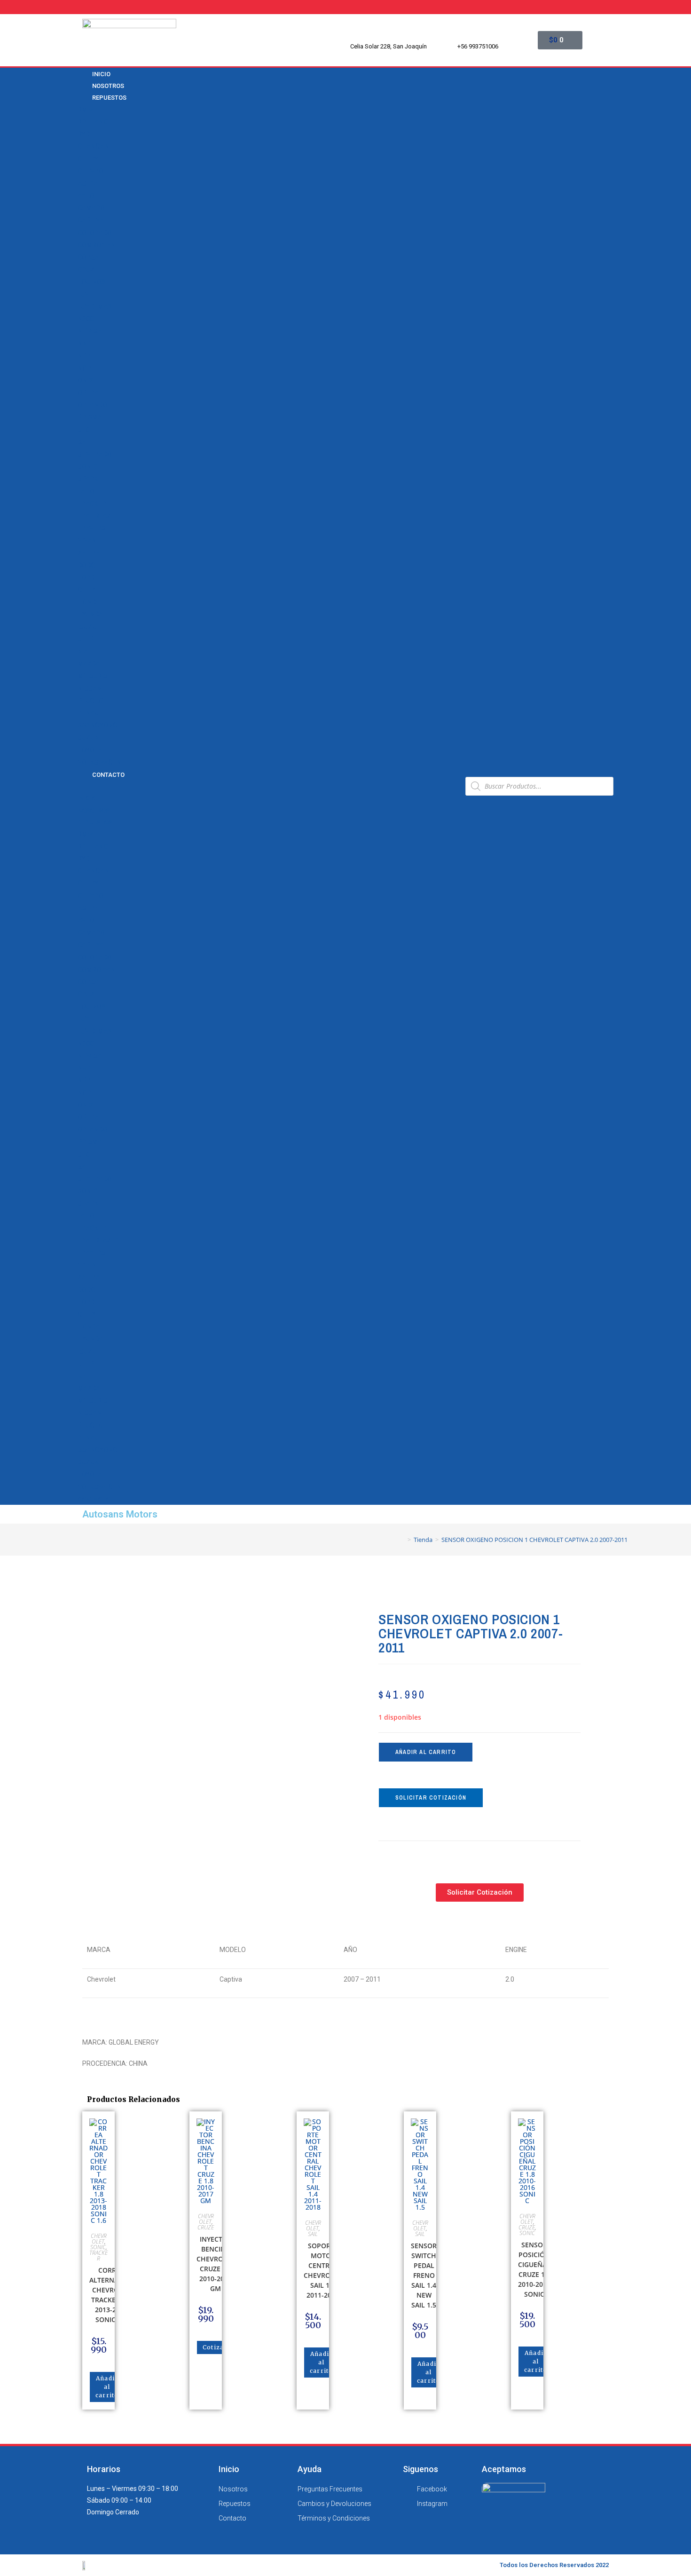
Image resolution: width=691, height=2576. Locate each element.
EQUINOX (92, 282)
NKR (84, 343)
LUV (83, 294)
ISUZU (87, 627)
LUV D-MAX (95, 307)
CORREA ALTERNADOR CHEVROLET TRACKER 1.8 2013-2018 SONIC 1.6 (111, 2295)
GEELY (87, 590)
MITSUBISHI (96, 676)
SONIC (87, 466)
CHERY (88, 159)
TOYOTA (90, 750)
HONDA (89, 602)
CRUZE (88, 269)
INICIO (87, 798)
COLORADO (95, 233)
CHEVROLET (96, 171)
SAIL (84, 442)
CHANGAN (93, 146)
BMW (85, 110)
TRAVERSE (94, 528)
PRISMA (90, 417)
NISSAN (90, 688)
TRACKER (92, 504)
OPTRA (88, 393)
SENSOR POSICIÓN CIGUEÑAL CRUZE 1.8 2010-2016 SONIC (534, 2269)
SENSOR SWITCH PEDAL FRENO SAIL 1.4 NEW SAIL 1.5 (424, 2275)
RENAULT (91, 713)
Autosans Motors (120, 1514)
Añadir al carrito (426, 1752)
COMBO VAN (96, 245)
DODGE (88, 565)
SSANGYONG (98, 725)
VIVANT (89, 540)
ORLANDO (93, 405)
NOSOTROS (94, 810)
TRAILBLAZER (98, 516)
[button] (268, 786)
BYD (84, 134)
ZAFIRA (89, 553)
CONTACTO (108, 775)
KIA (83, 651)
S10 (83, 430)
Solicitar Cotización (431, 1798)
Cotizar (215, 2347)
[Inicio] (402, 1540)
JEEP (86, 639)
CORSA (88, 257)
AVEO (86, 196)
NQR (84, 368)
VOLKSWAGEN (99, 762)
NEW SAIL (92, 331)
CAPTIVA (91, 220)
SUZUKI (89, 737)
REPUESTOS (109, 98)
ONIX (85, 380)
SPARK (88, 479)
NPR (84, 356)
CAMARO (91, 208)
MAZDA (89, 664)
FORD (86, 577)
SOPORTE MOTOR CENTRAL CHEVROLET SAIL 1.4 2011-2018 (323, 2270)
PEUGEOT (92, 701)
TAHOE (88, 491)
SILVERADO (95, 454)
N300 (86, 319)
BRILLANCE (94, 122)
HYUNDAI (91, 614)
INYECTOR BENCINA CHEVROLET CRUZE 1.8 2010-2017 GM (216, 2264)
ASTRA (88, 183)
